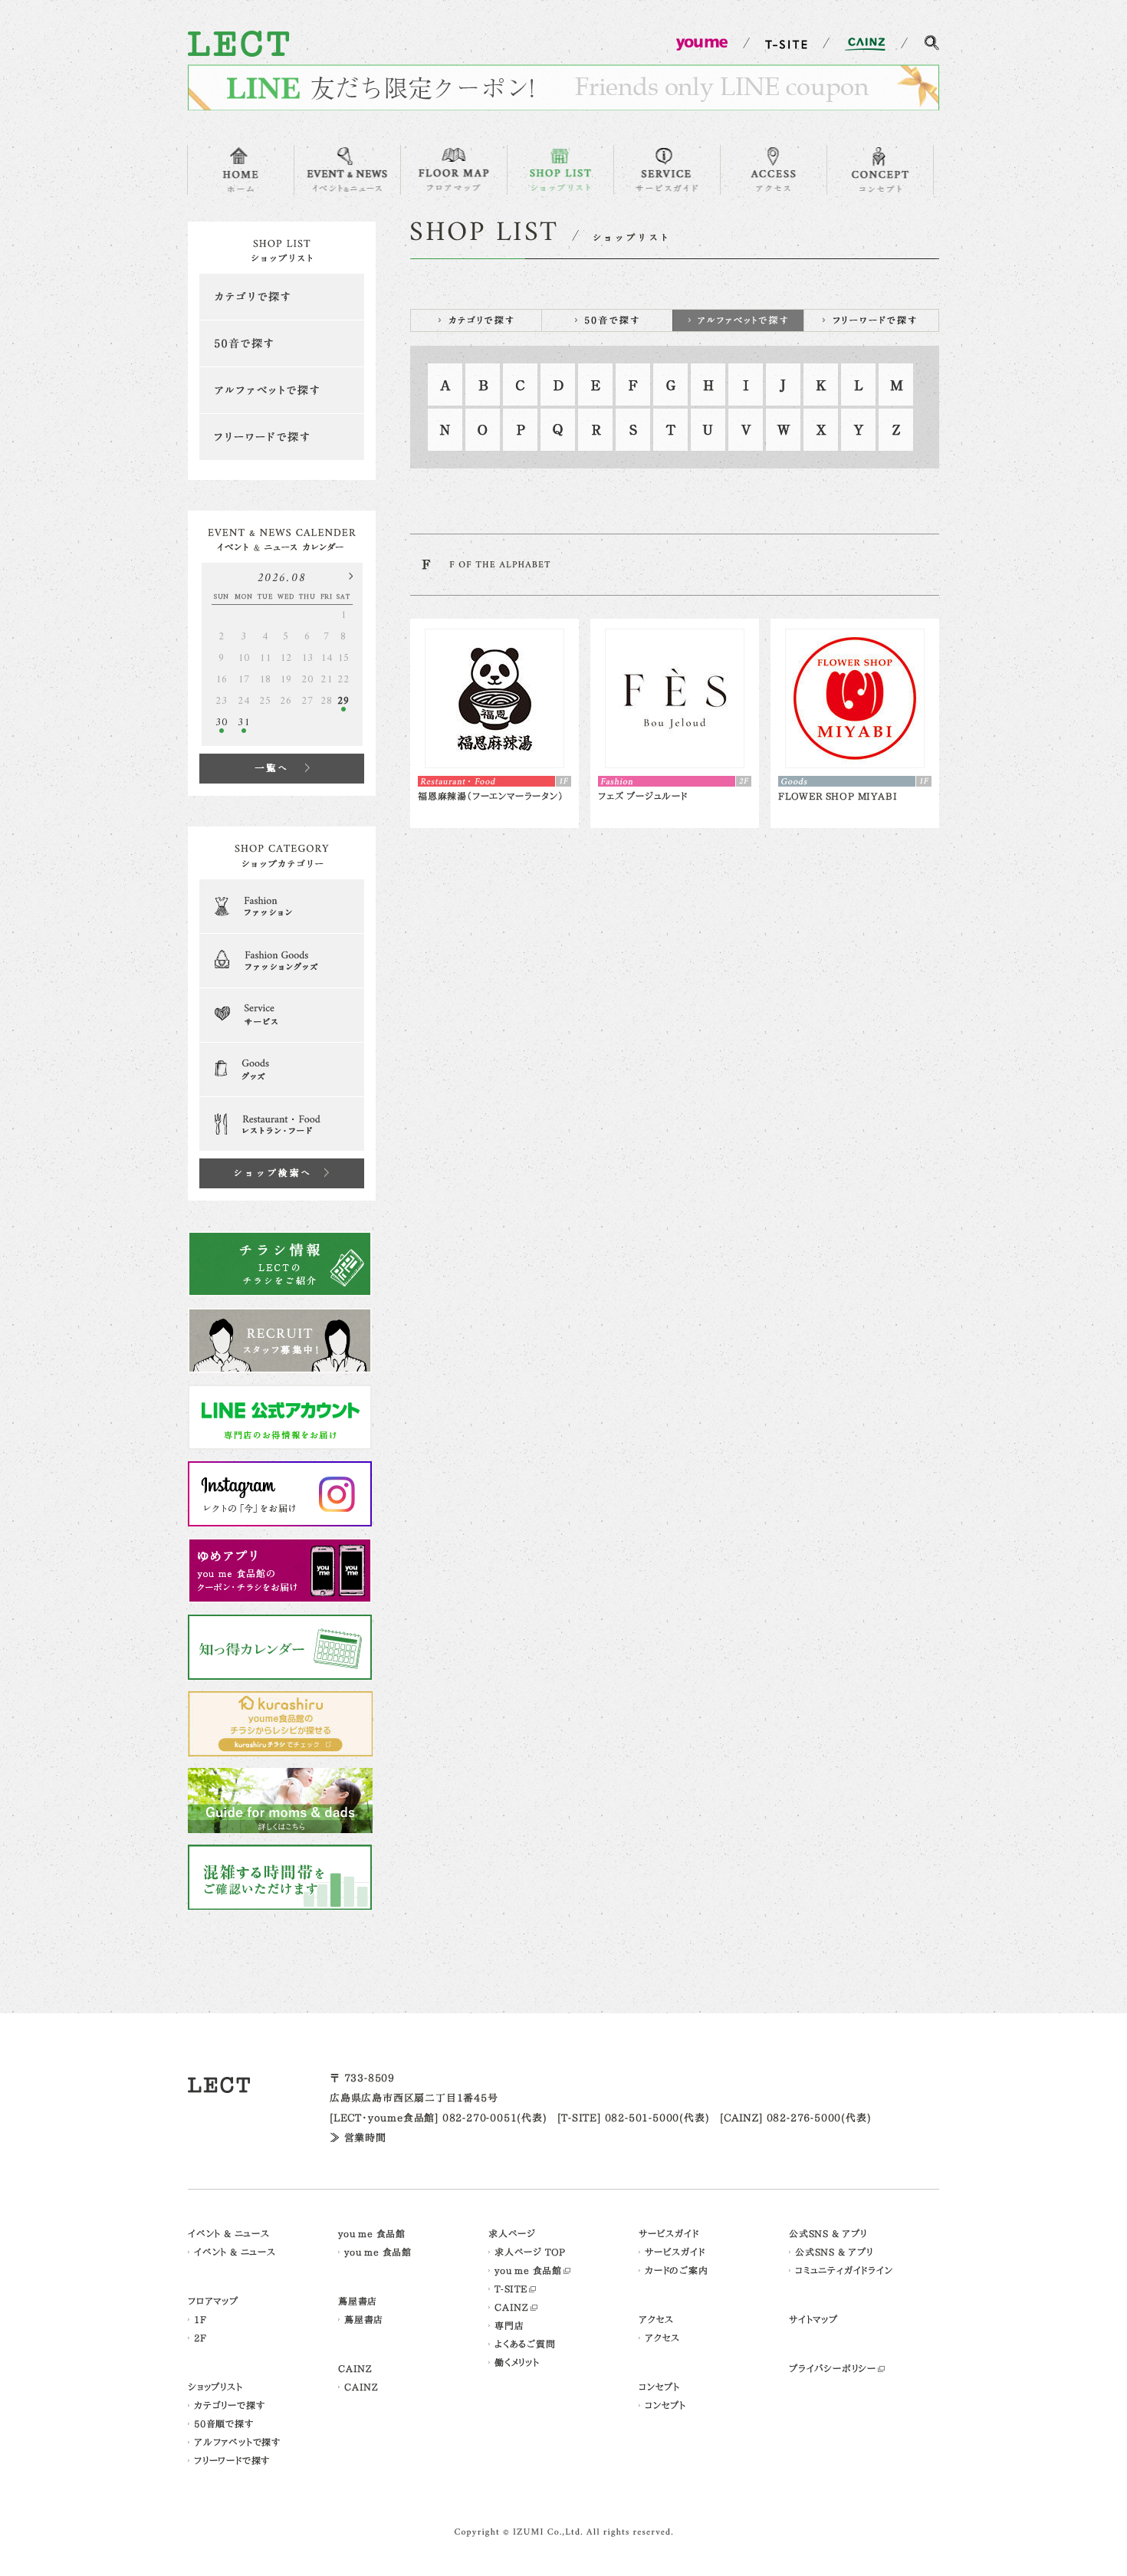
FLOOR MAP (454, 170)
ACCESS (774, 170)
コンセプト (659, 2387)
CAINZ (355, 2368)
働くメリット (517, 2362)
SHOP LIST (560, 170)
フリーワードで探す (282, 437)
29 (343, 701)
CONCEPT (880, 170)
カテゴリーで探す (229, 2405)
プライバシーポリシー (833, 2368)
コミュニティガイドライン (844, 2270)
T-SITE (511, 2288)
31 (244, 723)
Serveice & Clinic (282, 1015)
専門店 (509, 2325)
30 (222, 723)
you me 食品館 (372, 2233)
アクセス (656, 2319)
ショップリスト (215, 2387)
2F (200, 2338)
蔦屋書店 (358, 2301)
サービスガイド (669, 2233)
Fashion (282, 906)
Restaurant (282, 1124)
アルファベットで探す (282, 390)
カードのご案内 (677, 2270)
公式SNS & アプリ (828, 2233)
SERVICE (667, 170)
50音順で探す (224, 2423)
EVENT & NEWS (347, 170)
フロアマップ (213, 2301)
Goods (282, 1069)
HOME (241, 170)
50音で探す (282, 343)
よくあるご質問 (525, 2344)
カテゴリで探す (282, 297)
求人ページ (512, 2233)
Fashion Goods (282, 961)
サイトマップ (813, 2319)
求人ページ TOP (530, 2252)
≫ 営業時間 (358, 2138)
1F (200, 2319)
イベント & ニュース (229, 2233)
